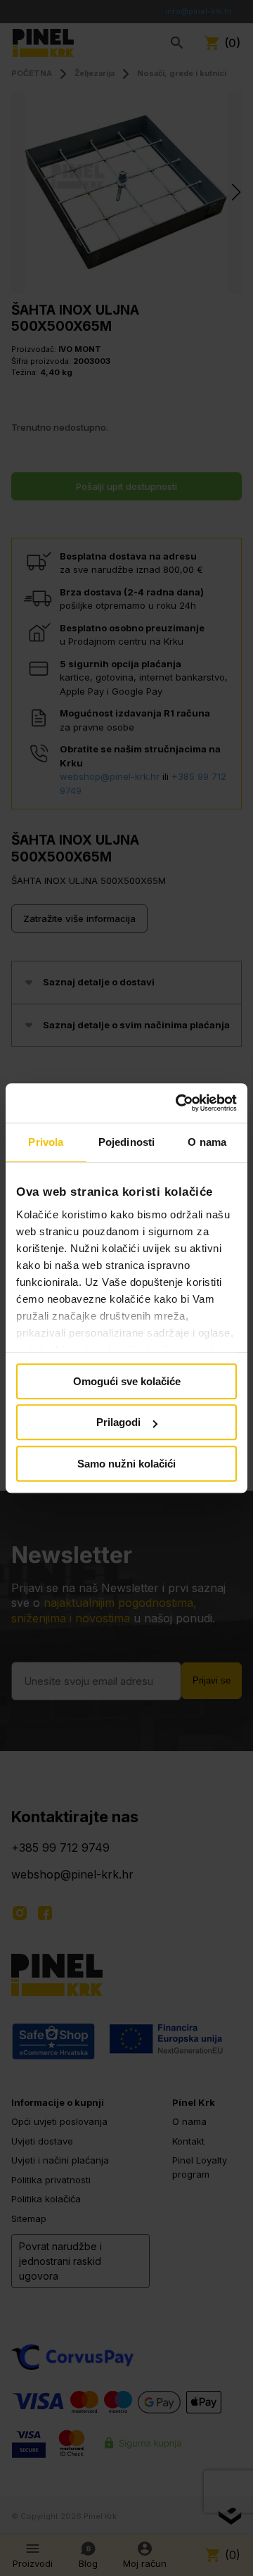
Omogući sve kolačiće (127, 1381)
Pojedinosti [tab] (126, 1142)
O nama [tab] (207, 1142)
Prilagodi (118, 1422)
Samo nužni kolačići (126, 1464)
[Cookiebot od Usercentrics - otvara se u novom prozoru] (179, 1103)
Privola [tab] (46, 1142)
